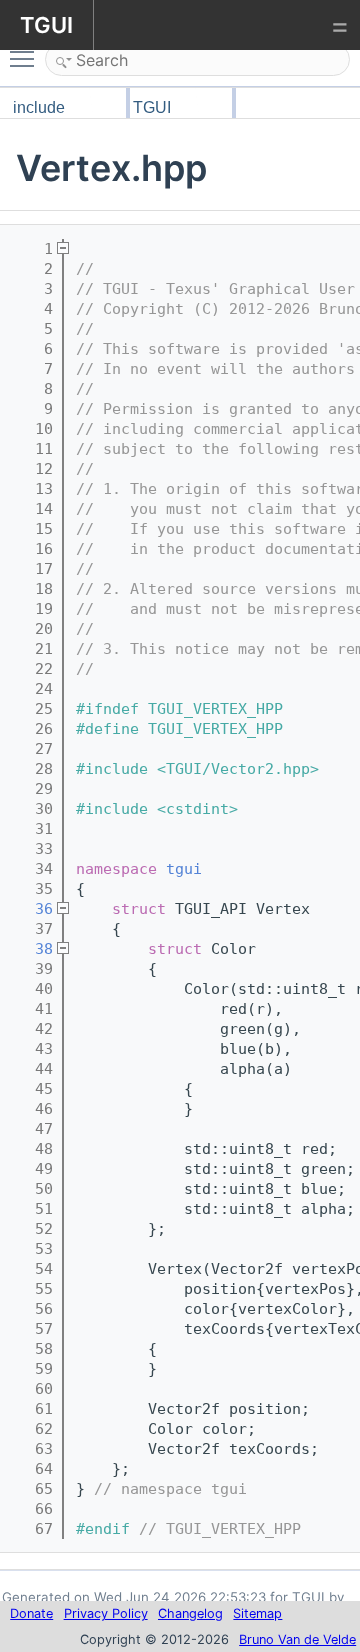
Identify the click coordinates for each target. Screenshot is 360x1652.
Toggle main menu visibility (26, 58)
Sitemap (257, 1613)
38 (30, 949)
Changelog (190, 1613)
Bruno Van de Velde (297, 1639)
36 (30, 909)
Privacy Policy (106, 1613)
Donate (31, 1613)
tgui (184, 869)
